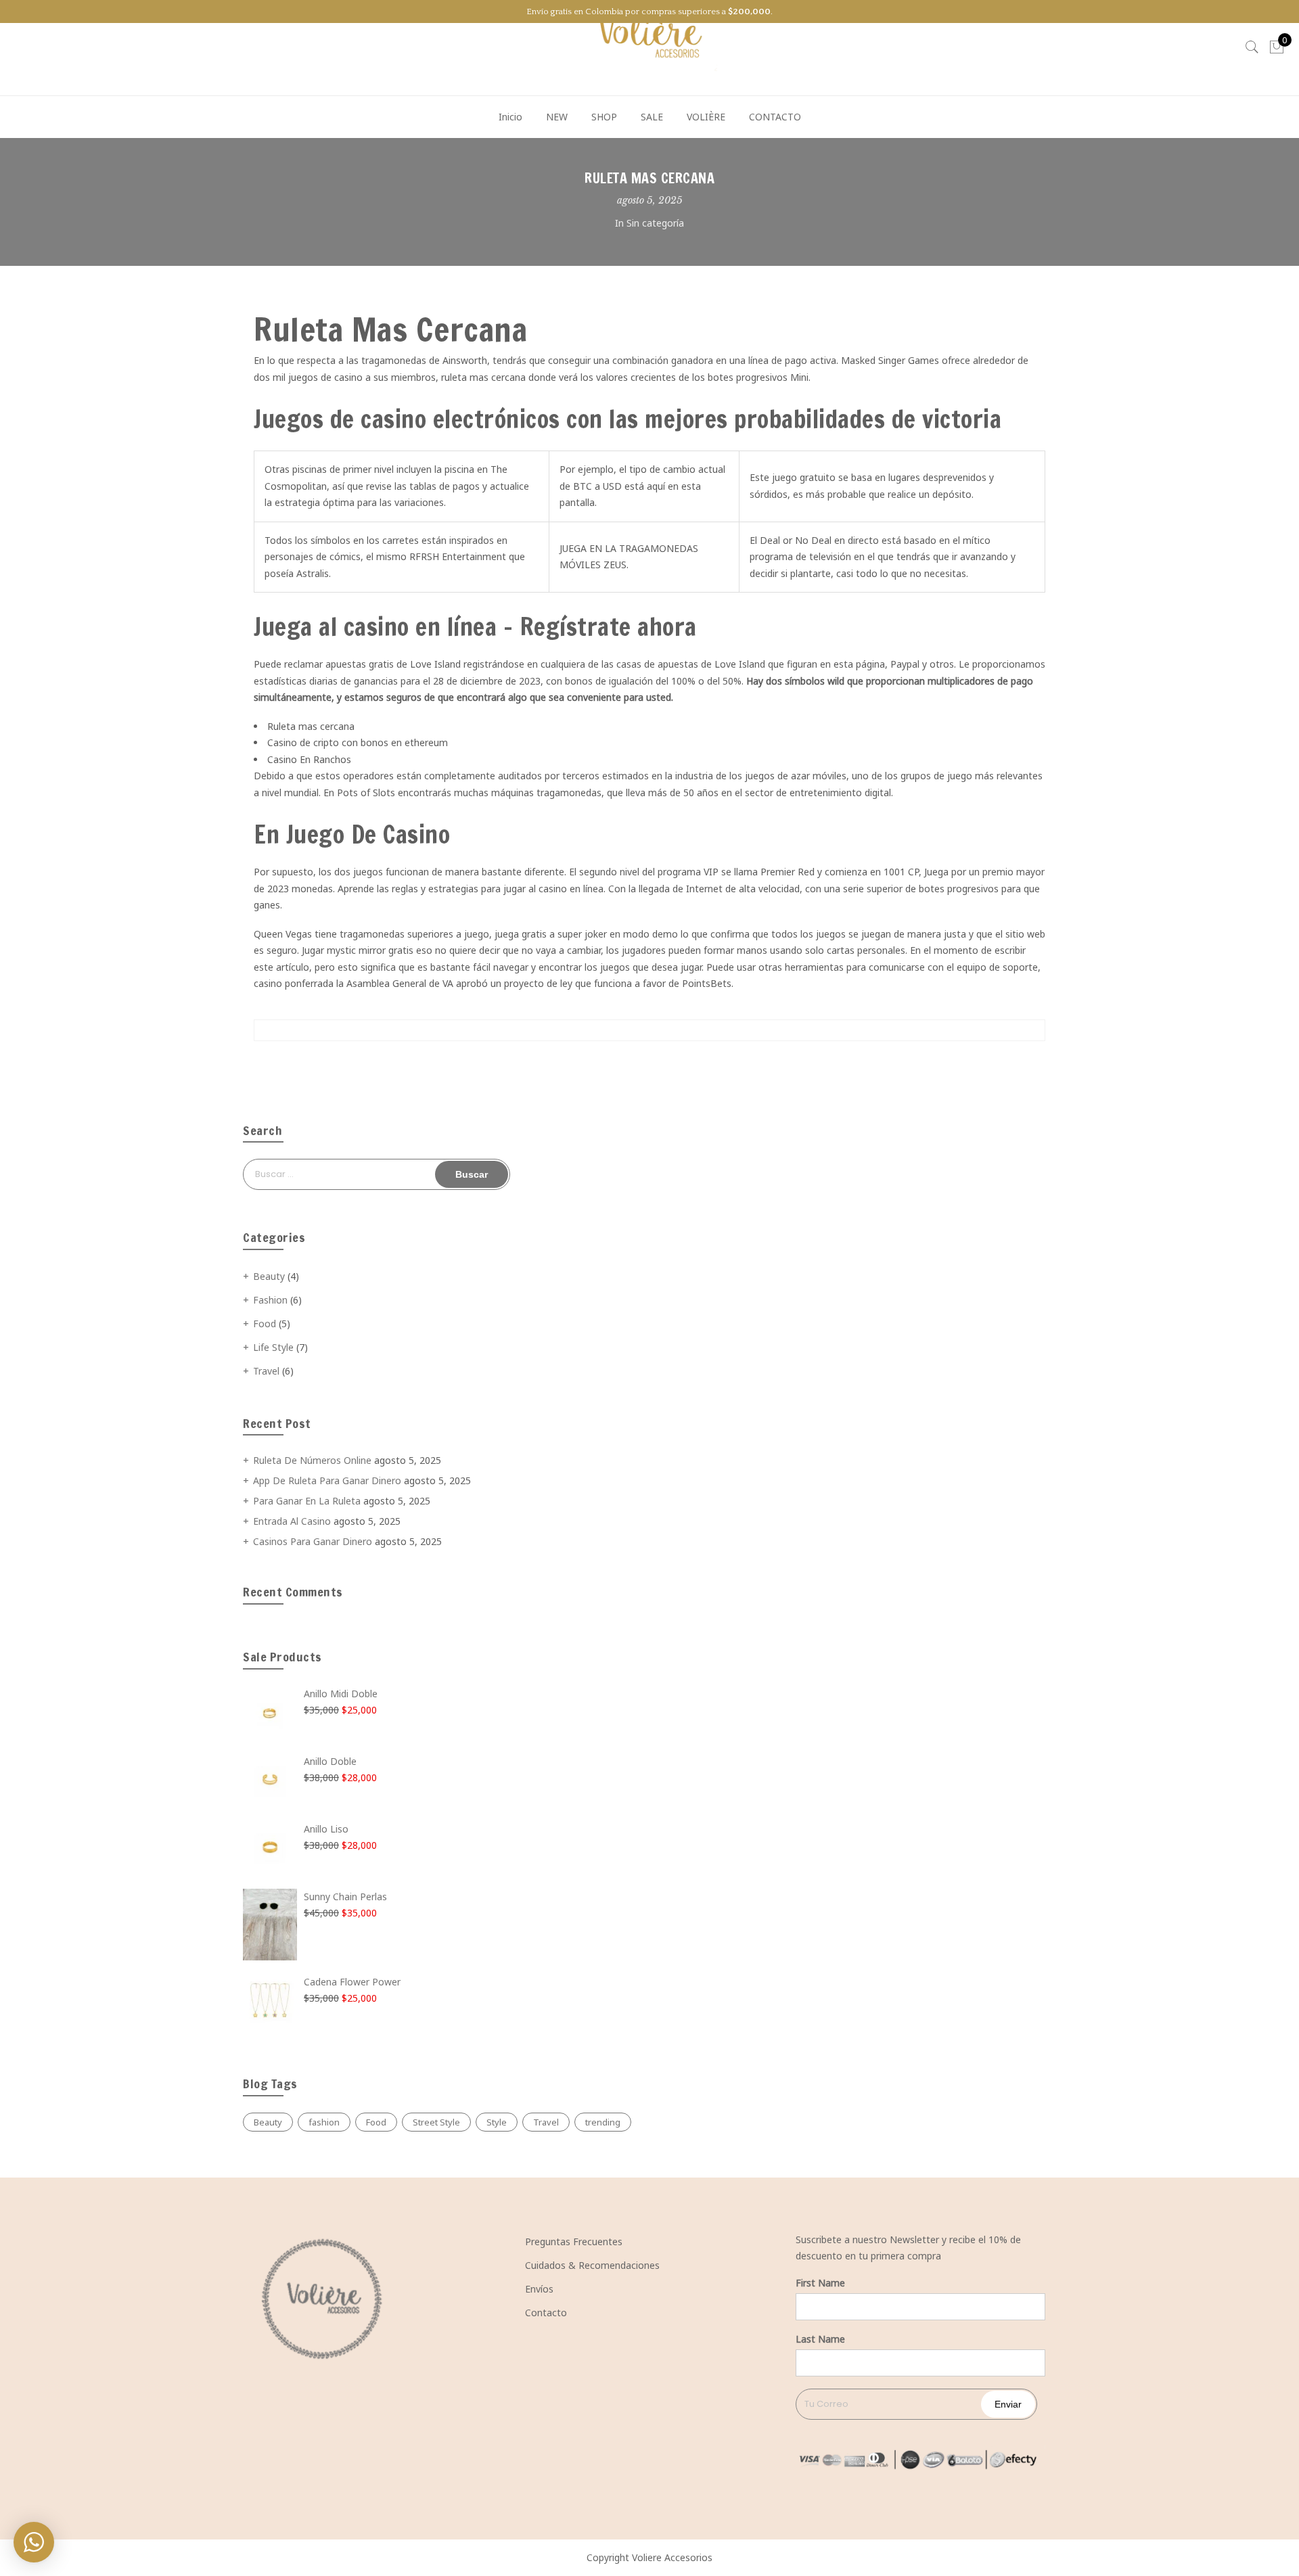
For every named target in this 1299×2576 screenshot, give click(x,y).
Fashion (270, 1300)
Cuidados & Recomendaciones (592, 2265)
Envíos (539, 2289)
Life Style (273, 1347)
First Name (820, 2283)
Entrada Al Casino (292, 1521)
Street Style (436, 2122)
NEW (557, 117)
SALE (652, 117)
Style (497, 2122)
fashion (324, 2122)
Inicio (510, 117)
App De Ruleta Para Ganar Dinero (327, 1480)
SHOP (604, 117)
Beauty (269, 1276)
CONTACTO (775, 117)
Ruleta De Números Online (312, 1460)
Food (265, 1324)
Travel (266, 1371)
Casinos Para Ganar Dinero (313, 1541)
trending (603, 2122)
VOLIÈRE (706, 117)
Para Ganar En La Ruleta (307, 1501)
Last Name (820, 2339)
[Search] (1252, 47)
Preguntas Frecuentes (574, 2241)
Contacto (546, 2313)
